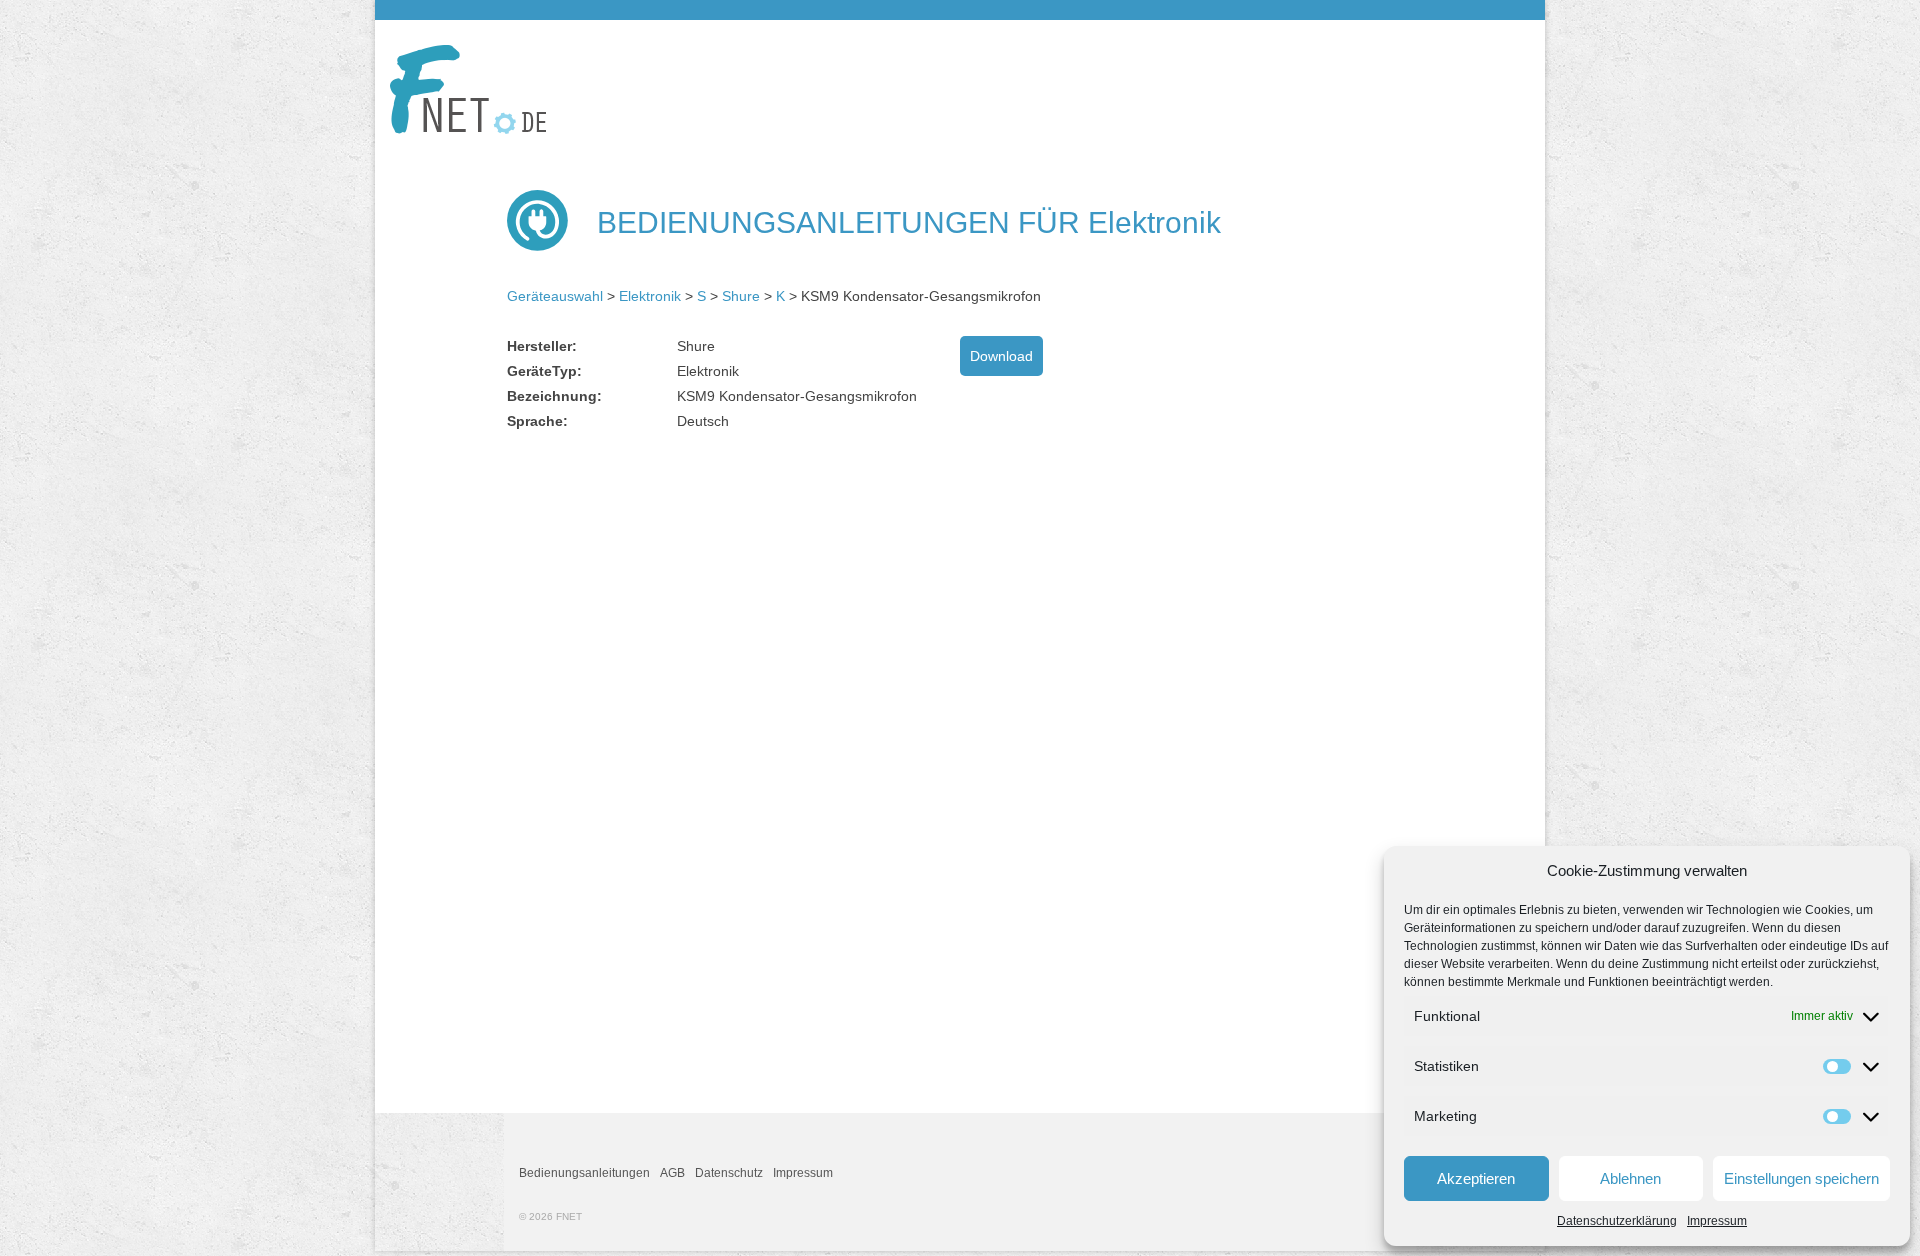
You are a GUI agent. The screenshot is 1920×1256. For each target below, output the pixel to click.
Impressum (1717, 1221)
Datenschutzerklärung (1617, 1221)
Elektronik (650, 296)
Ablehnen (1630, 1178)
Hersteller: (542, 346)
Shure (741, 296)
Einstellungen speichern (1801, 1178)
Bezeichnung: (554, 396)
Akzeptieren (1476, 1178)
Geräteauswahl (555, 296)
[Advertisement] (675, 601)
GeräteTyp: (544, 371)
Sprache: (537, 421)
